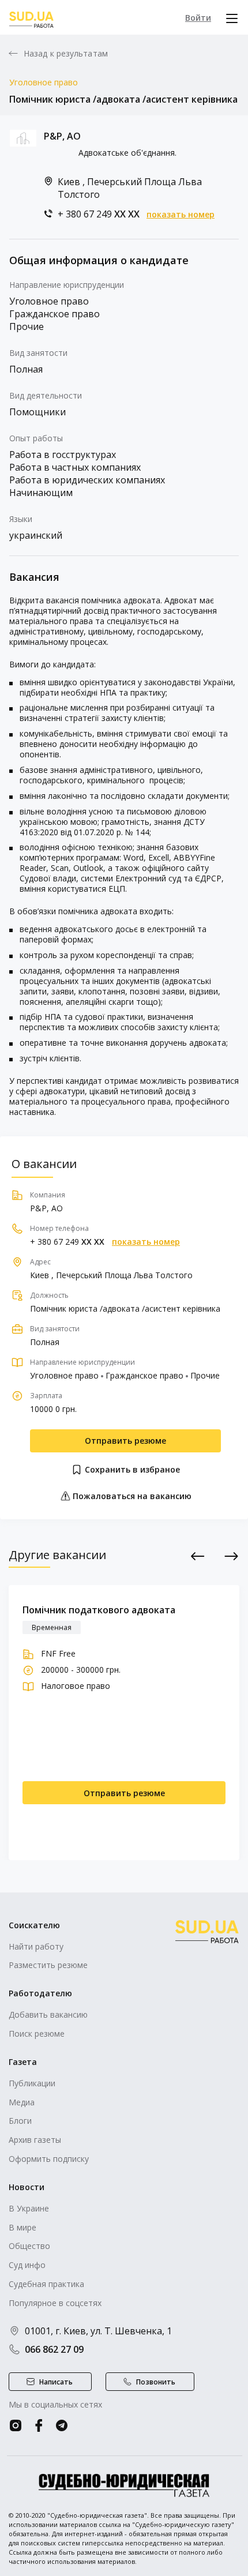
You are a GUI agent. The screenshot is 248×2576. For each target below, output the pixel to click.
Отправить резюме (125, 1441)
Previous (198, 1556)
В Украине (29, 2208)
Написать (56, 2382)
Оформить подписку (49, 2159)
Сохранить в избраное (131, 1469)
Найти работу (36, 1946)
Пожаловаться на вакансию (131, 1496)
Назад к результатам (66, 54)
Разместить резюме (48, 1965)
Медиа (22, 2102)
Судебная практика (46, 2284)
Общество (29, 2246)
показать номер (181, 215)
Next (232, 1556)
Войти (198, 18)
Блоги (20, 2121)
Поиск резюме (37, 2034)
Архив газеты (35, 2140)
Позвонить (156, 2382)
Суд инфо (27, 2265)
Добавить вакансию (48, 2014)
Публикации (32, 2083)
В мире (22, 2227)
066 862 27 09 (54, 2349)
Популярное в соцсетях (55, 2303)
